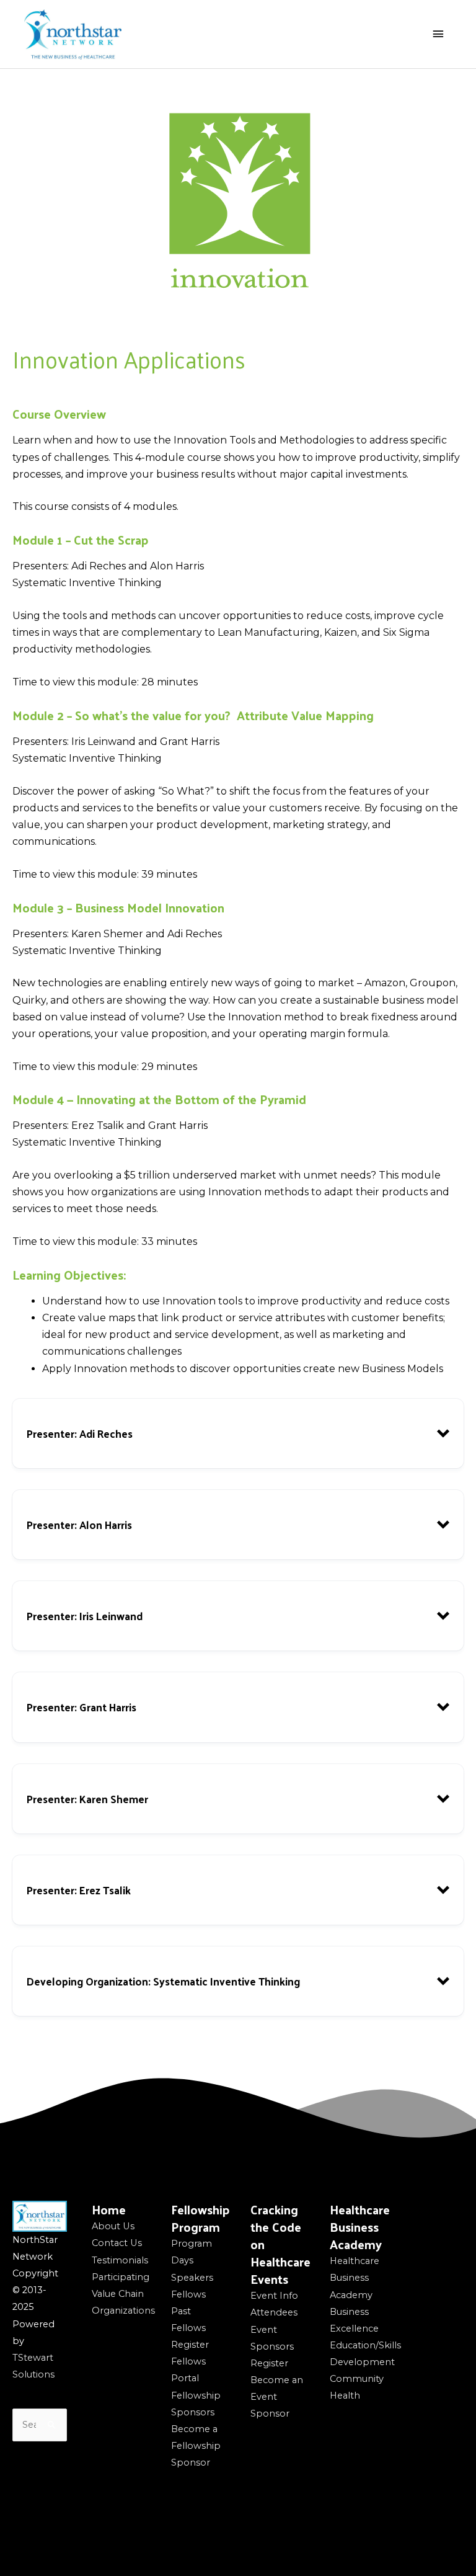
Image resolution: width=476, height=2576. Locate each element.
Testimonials (120, 2260)
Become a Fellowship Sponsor (196, 2446)
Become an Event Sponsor (277, 2397)
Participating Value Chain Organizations (123, 2294)
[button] (238, 1433)
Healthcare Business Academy (355, 2278)
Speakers (192, 2278)
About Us (113, 2226)
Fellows (188, 2294)
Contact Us (117, 2243)
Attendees (274, 2312)
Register (190, 2345)
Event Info (274, 2296)
